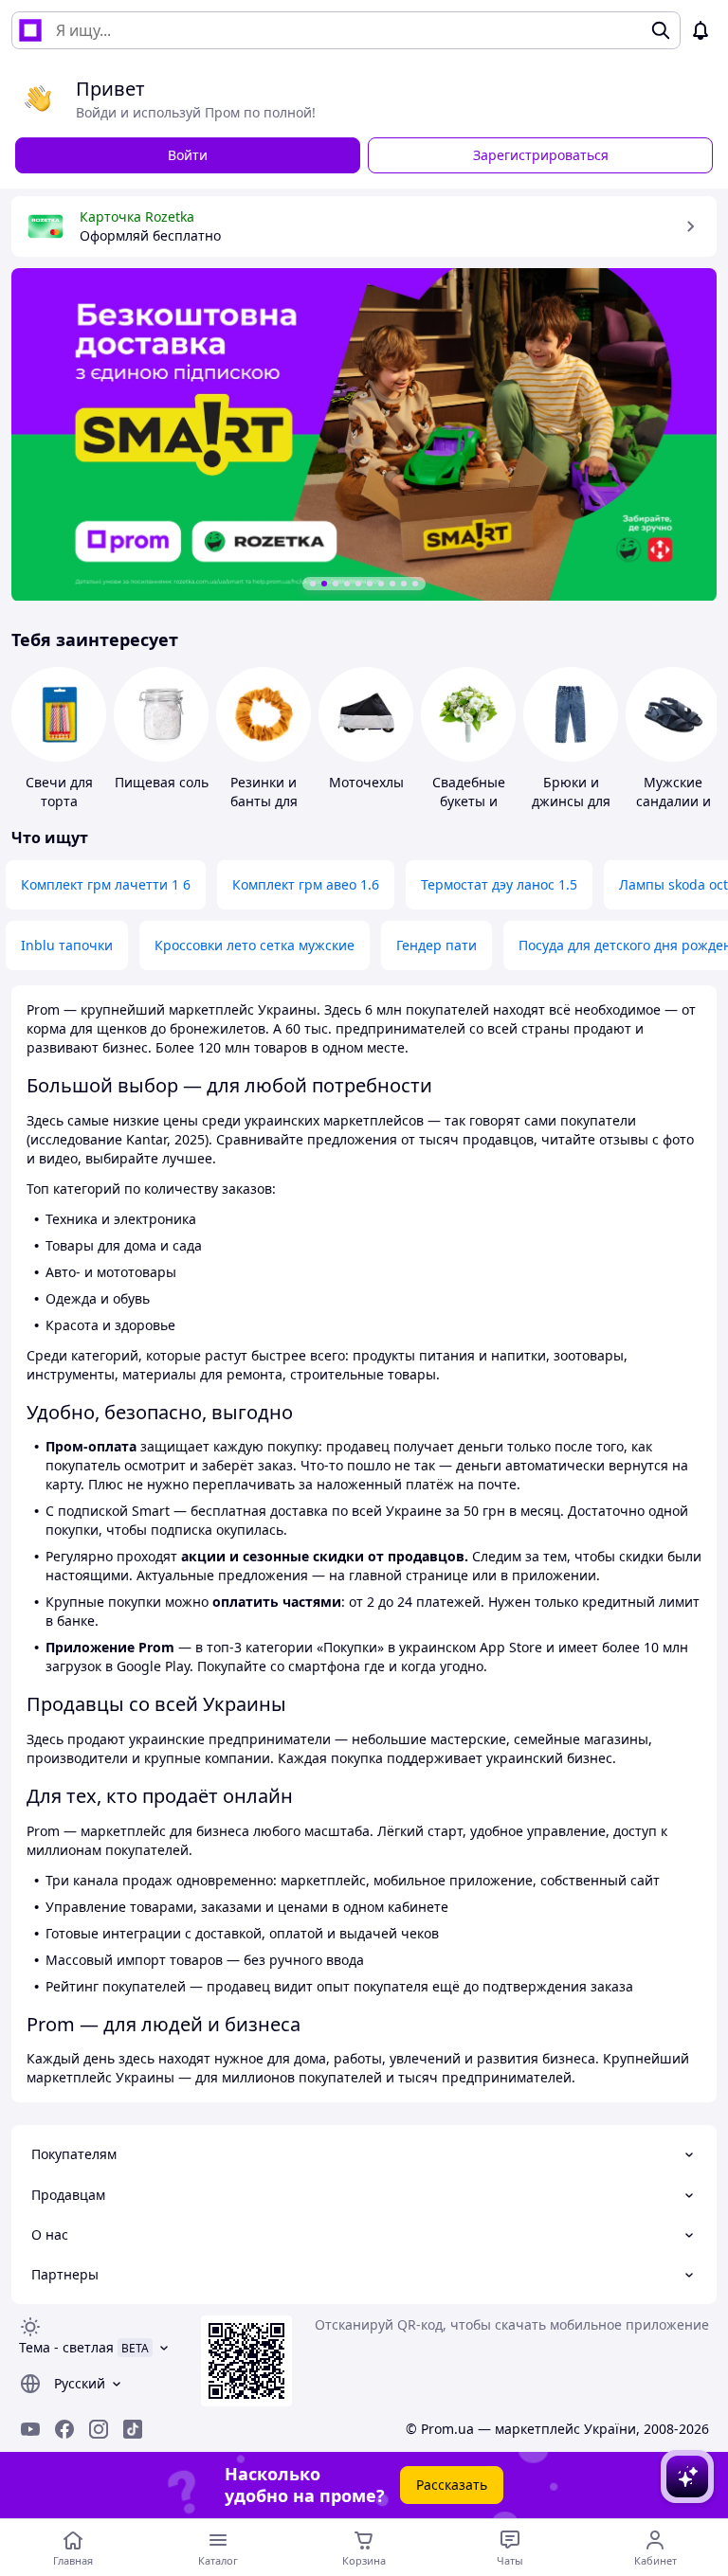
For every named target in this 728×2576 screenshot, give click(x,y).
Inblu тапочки (67, 945)
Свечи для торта (59, 792)
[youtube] (30, 2429)
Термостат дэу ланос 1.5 (499, 884)
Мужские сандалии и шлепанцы (673, 801)
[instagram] (99, 2429)
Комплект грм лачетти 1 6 (106, 884)
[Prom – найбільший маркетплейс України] (30, 30)
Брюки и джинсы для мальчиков (571, 801)
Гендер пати (437, 945)
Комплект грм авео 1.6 (306, 884)
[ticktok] (133, 2429)
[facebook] (64, 2429)
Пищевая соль (162, 782)
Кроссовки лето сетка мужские (255, 945)
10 (415, 584)
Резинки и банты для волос (264, 801)
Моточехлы (366, 782)
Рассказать (452, 2485)
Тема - (66, 2347)
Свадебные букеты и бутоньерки (468, 801)
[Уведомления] (701, 30)
